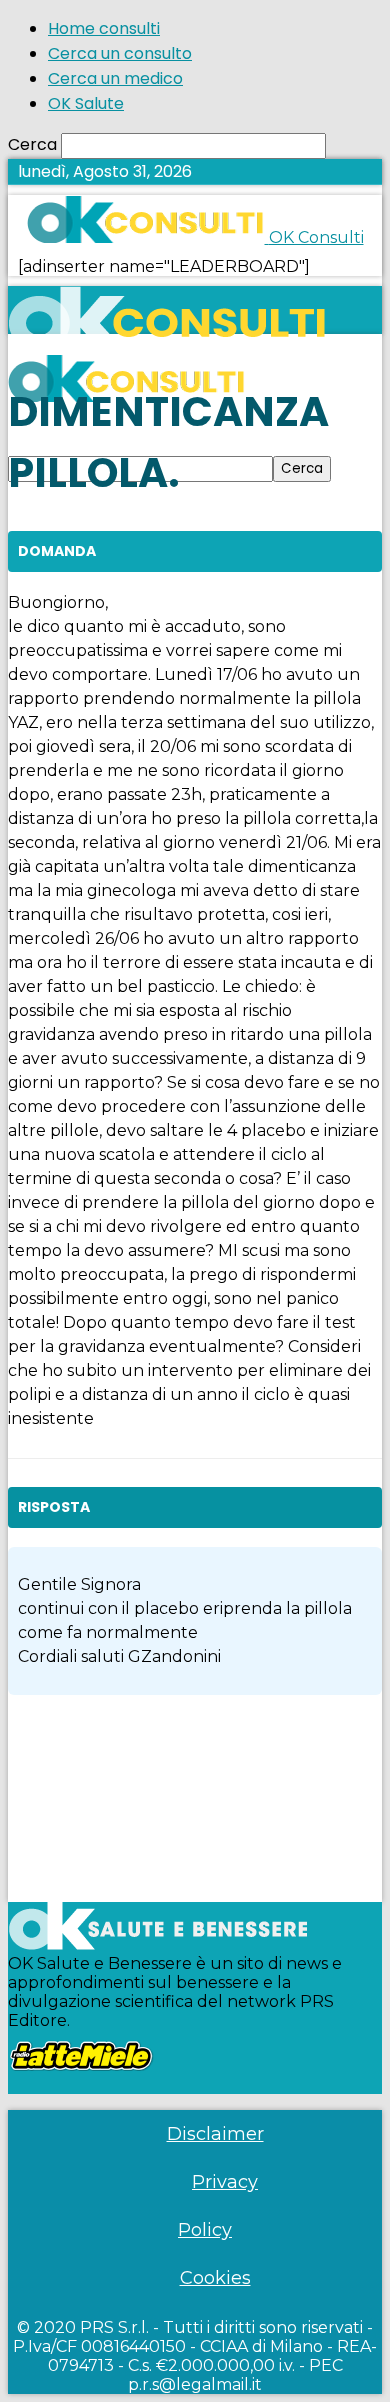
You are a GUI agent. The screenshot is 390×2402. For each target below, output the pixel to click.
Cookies (215, 2278)
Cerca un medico (115, 78)
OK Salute (86, 103)
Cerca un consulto (120, 53)
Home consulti (104, 28)
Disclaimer (215, 2134)
